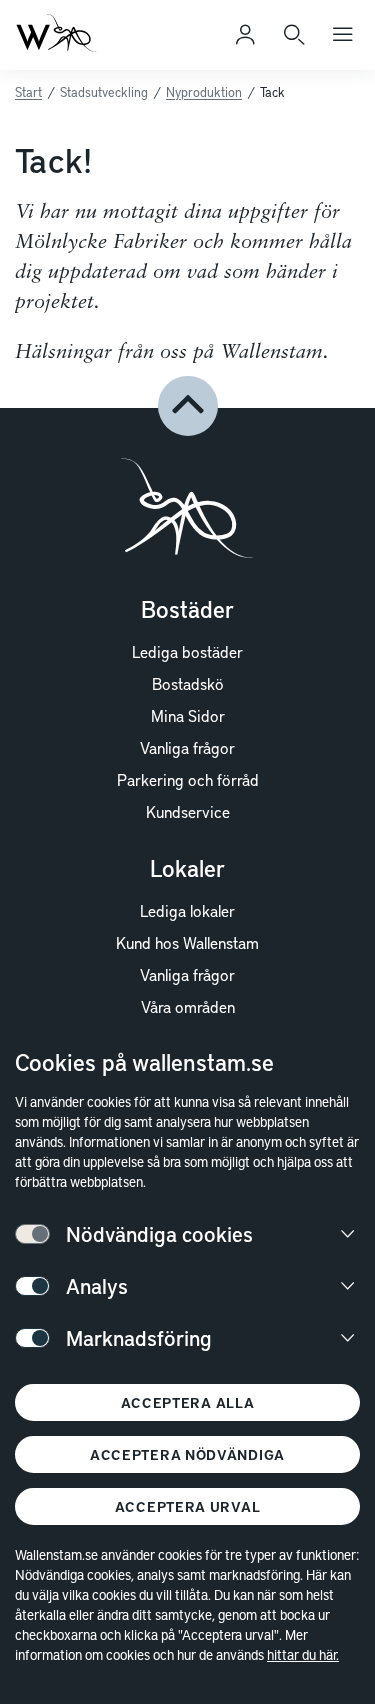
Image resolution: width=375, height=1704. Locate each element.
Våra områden (188, 1006)
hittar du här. (303, 1654)
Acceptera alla (188, 1402)
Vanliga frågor (187, 747)
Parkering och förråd (188, 779)
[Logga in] (245, 35)
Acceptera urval (188, 1506)
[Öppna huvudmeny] (343, 35)
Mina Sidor (188, 715)
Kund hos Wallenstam (187, 942)
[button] (188, 406)
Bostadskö (188, 683)
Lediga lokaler (187, 910)
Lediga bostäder (187, 651)
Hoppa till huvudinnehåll (116, 44)
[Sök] (294, 35)
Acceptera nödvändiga (187, 1454)
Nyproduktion (204, 92)
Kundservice (188, 811)
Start (28, 92)
